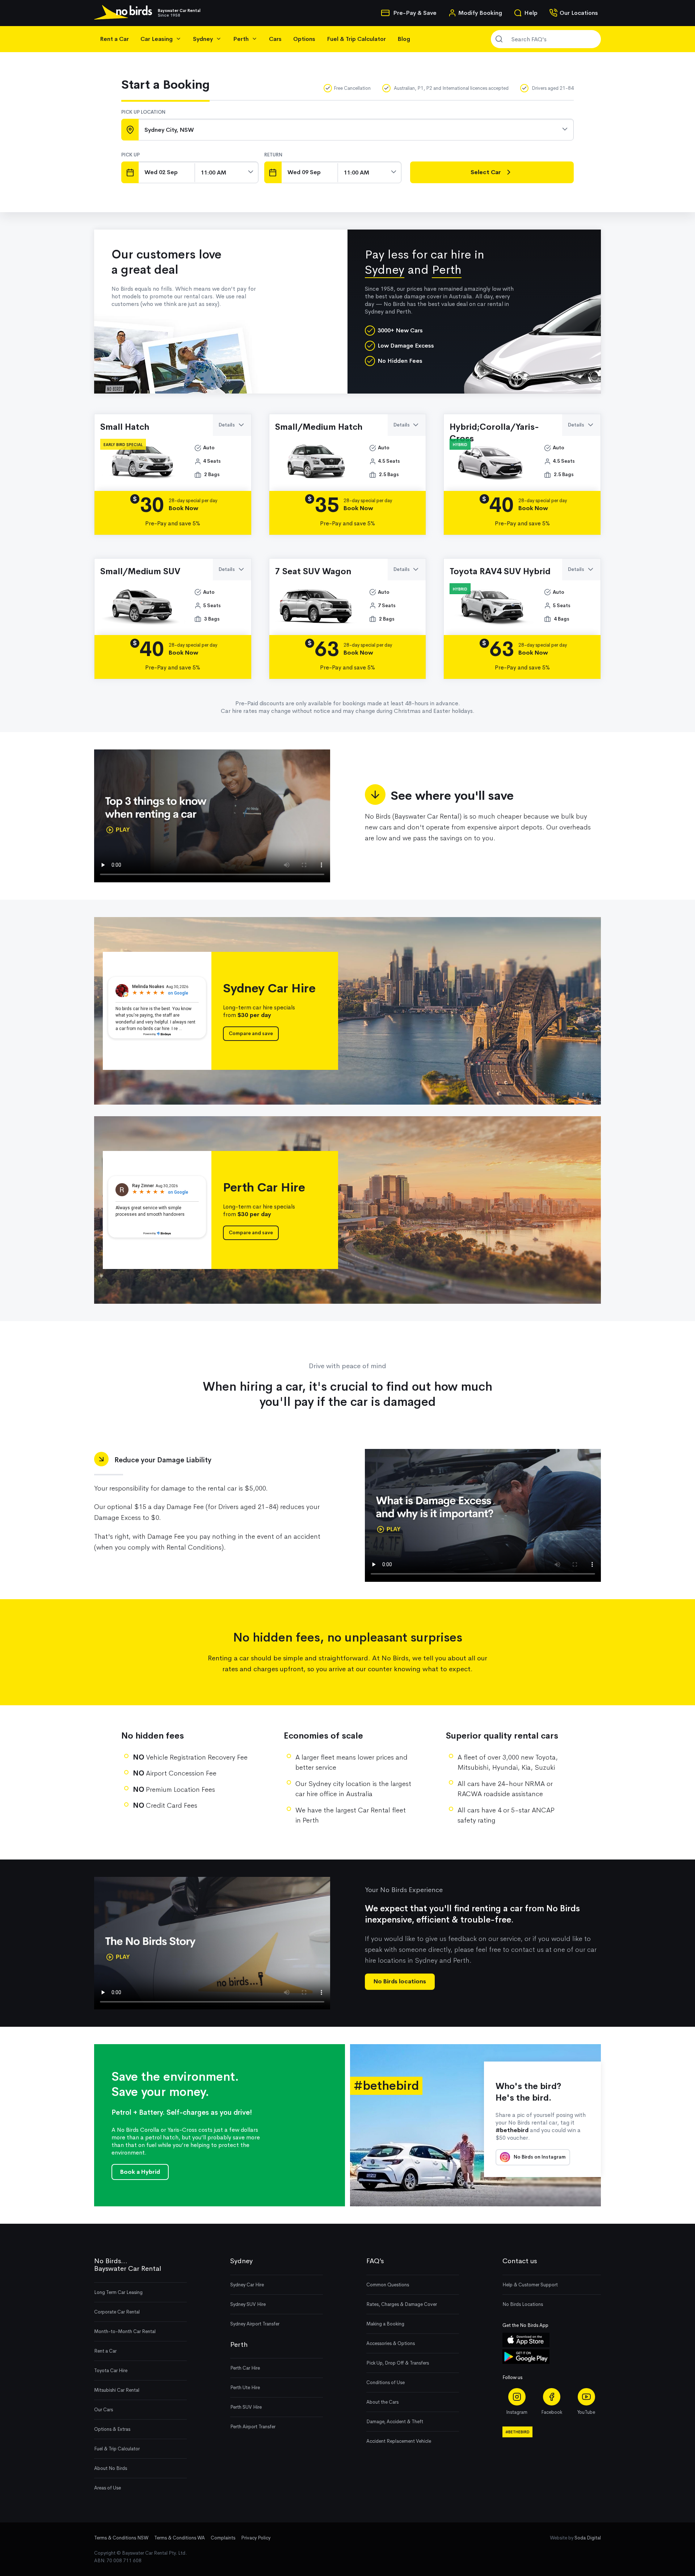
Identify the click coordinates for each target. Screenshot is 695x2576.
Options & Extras (112, 2429)
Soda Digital (588, 2538)
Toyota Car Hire (111, 2371)
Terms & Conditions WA (180, 2538)
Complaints (223, 2538)
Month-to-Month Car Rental (125, 2331)
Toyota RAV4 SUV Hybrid (500, 571)
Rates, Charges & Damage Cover (402, 2304)
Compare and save (251, 1033)
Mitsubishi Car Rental (117, 2390)
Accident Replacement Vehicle (399, 2441)
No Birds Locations (523, 2304)
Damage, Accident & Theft (395, 2422)
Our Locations (579, 13)
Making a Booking (385, 2324)
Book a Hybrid (140, 2172)
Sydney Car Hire (247, 2285)
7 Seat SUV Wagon (313, 571)
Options (304, 39)
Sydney (385, 270)
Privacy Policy (256, 2538)
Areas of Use (108, 2488)
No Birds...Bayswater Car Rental (128, 2265)
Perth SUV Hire (246, 2407)
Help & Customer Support (530, 2285)
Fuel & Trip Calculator (356, 39)
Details (227, 425)
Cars (275, 39)
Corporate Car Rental (117, 2312)
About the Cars (382, 2402)
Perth (447, 270)
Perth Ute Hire (245, 2388)
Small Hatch (125, 427)
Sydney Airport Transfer (255, 2324)
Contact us (520, 2261)
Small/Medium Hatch (319, 427)
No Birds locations (400, 1981)
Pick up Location (143, 112)
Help (531, 13)
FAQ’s (375, 2261)
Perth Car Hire (245, 2368)
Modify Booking (480, 13)
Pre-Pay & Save (414, 13)
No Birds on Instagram (539, 2157)
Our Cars (104, 2410)
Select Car (486, 172)
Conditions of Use (386, 2382)
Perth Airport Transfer (253, 2427)
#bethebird (517, 2432)
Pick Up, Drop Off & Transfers (398, 2363)
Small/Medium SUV (140, 571)
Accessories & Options (391, 2343)
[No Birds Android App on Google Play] (526, 2362)
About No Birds (111, 2468)
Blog (404, 39)
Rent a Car (114, 39)
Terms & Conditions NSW (121, 2538)
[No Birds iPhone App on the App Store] (526, 2346)
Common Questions (388, 2285)
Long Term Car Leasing (118, 2292)
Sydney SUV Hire (248, 2304)
